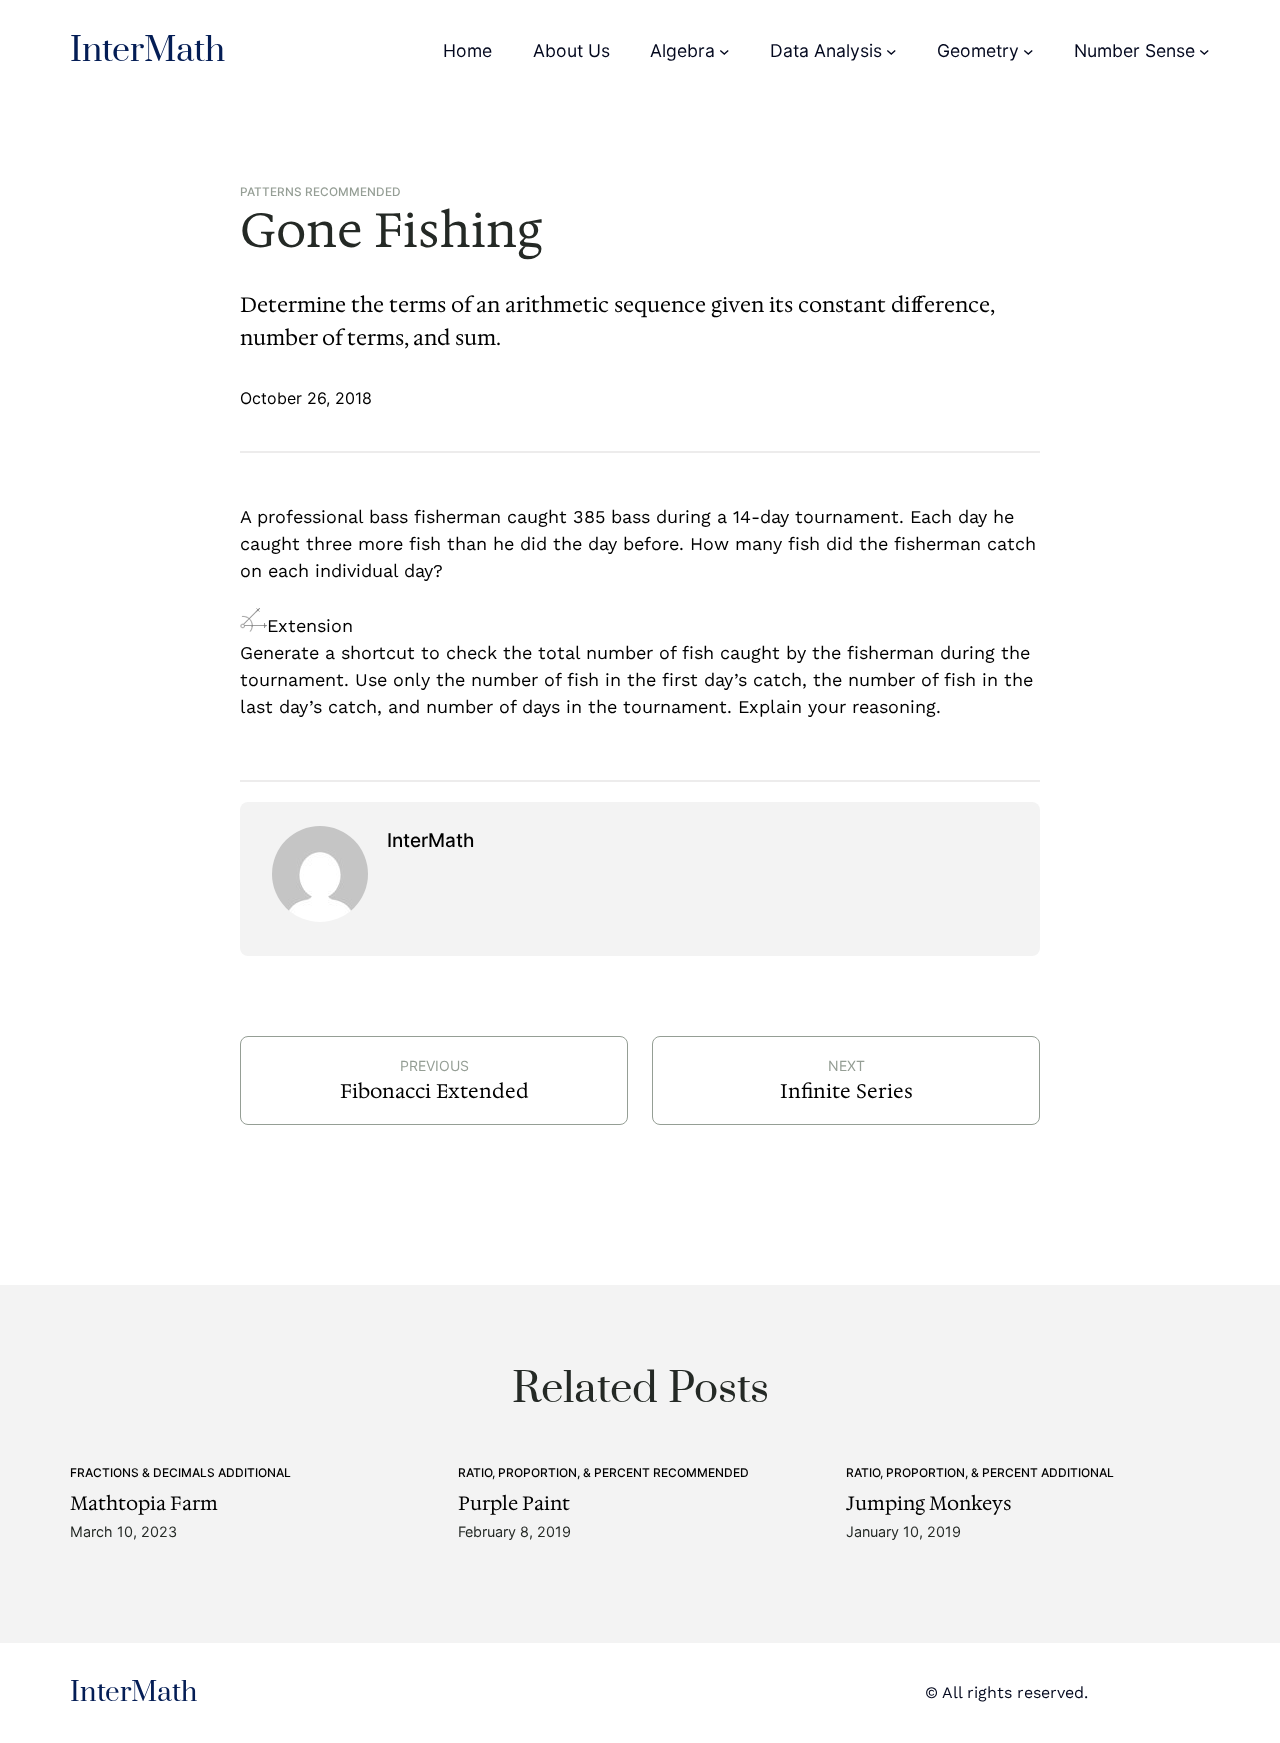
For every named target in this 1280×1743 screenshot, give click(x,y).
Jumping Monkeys (929, 1503)
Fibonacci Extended (434, 1091)
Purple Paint (514, 1503)
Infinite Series (846, 1091)
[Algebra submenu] (724, 51)
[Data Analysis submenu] (891, 51)
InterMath (147, 51)
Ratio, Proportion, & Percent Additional (980, 1472)
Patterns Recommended (320, 192)
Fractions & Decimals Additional (180, 1472)
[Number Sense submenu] (1204, 51)
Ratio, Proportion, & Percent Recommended (603, 1472)
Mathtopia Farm (144, 1503)
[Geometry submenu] (1028, 51)
